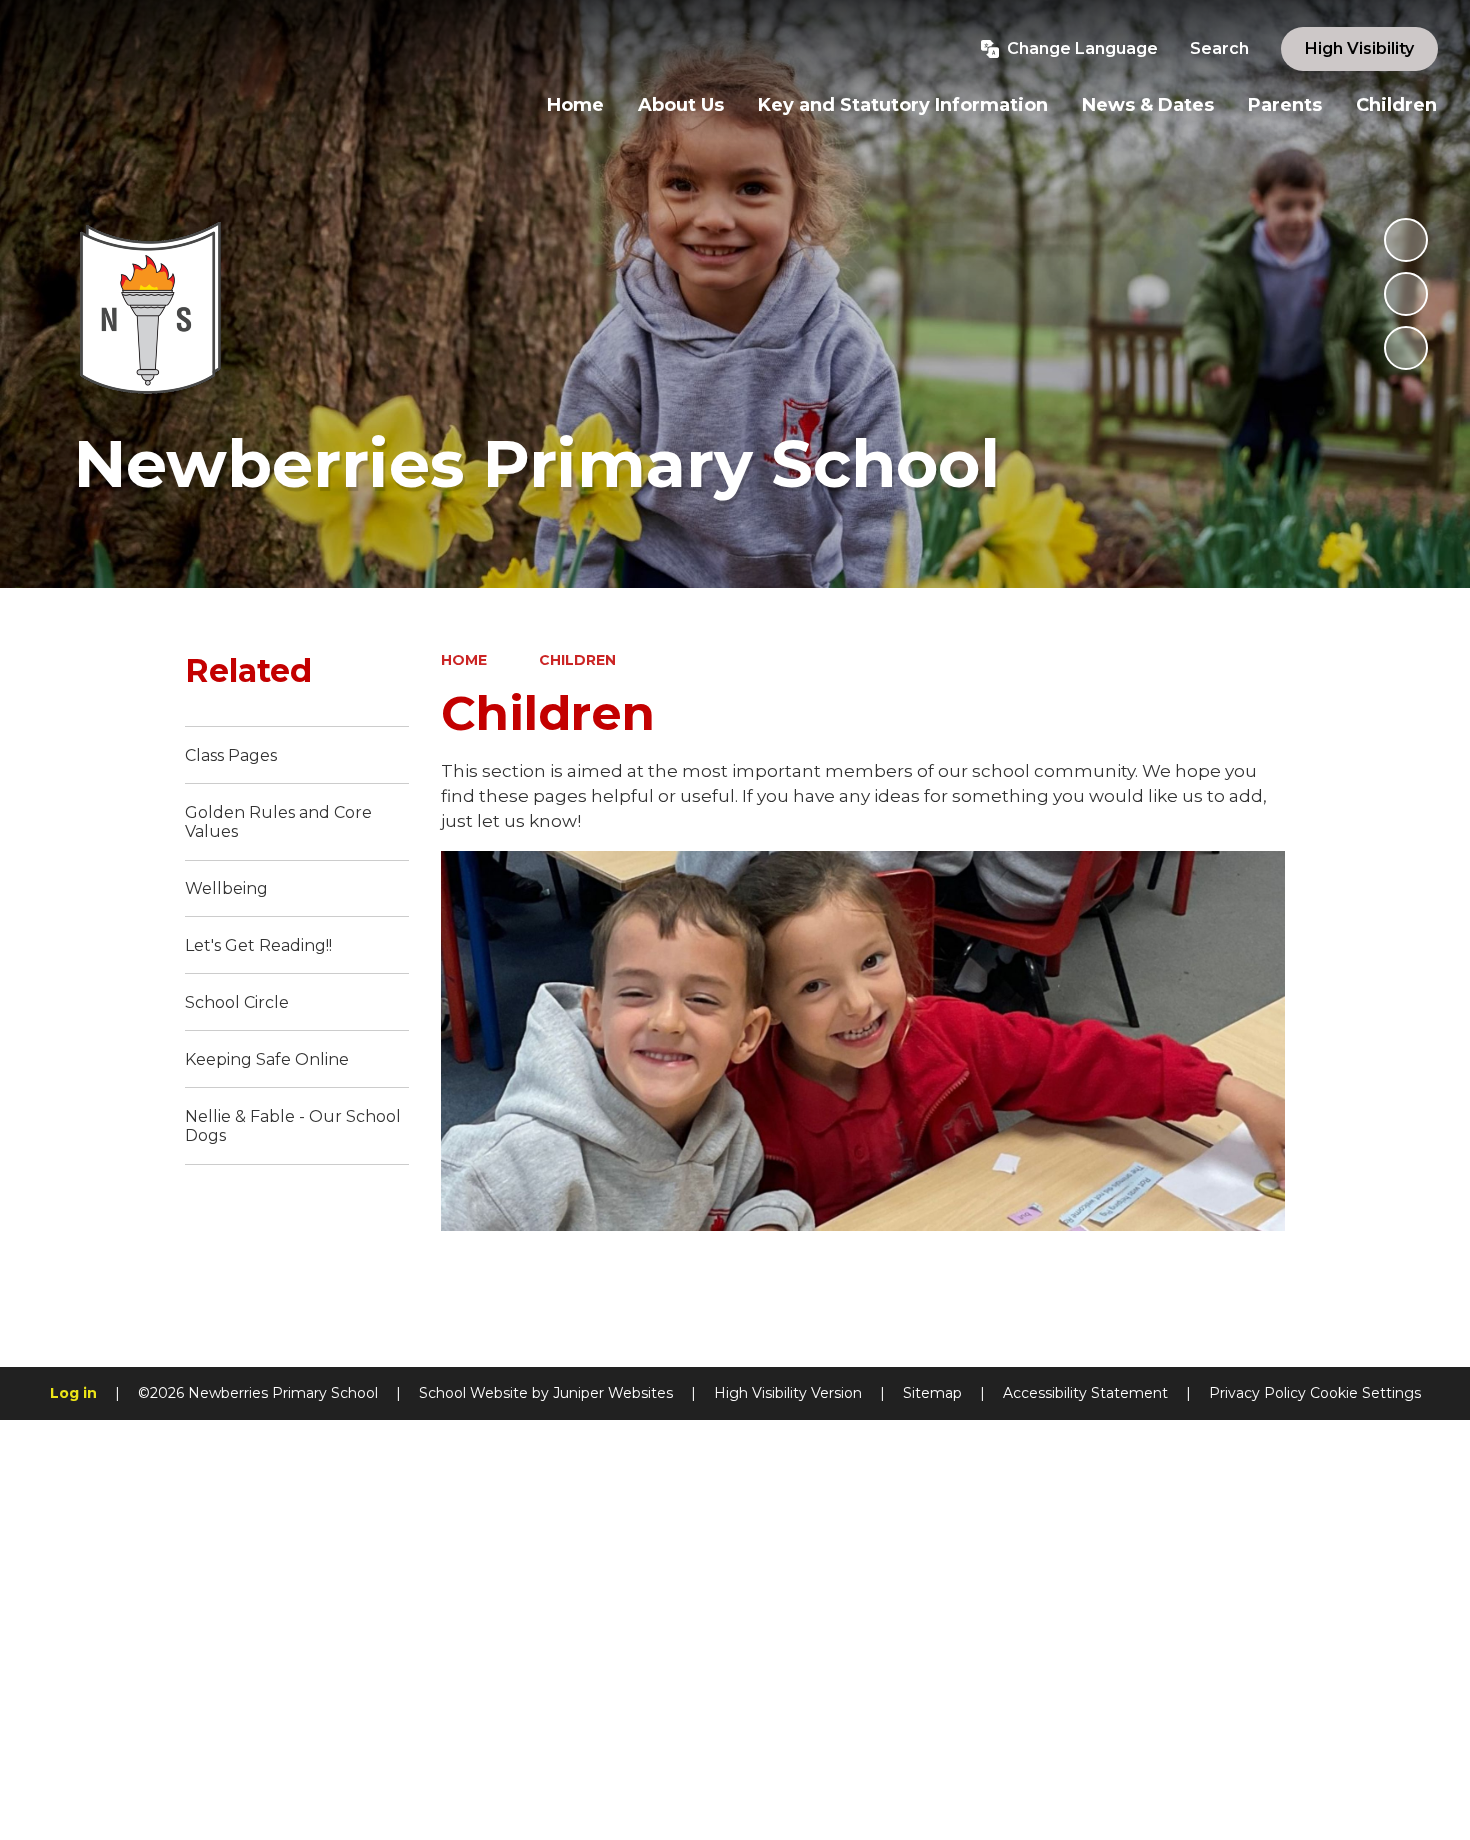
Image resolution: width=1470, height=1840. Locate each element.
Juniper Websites (613, 1393)
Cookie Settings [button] (1365, 1393)
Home (464, 660)
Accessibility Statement (1085, 1393)
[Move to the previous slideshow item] (1406, 294)
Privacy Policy (1257, 1393)
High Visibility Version (788, 1393)
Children (577, 660)
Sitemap (932, 1393)
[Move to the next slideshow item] (1406, 348)
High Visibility (1359, 48)
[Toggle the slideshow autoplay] (1406, 240)
